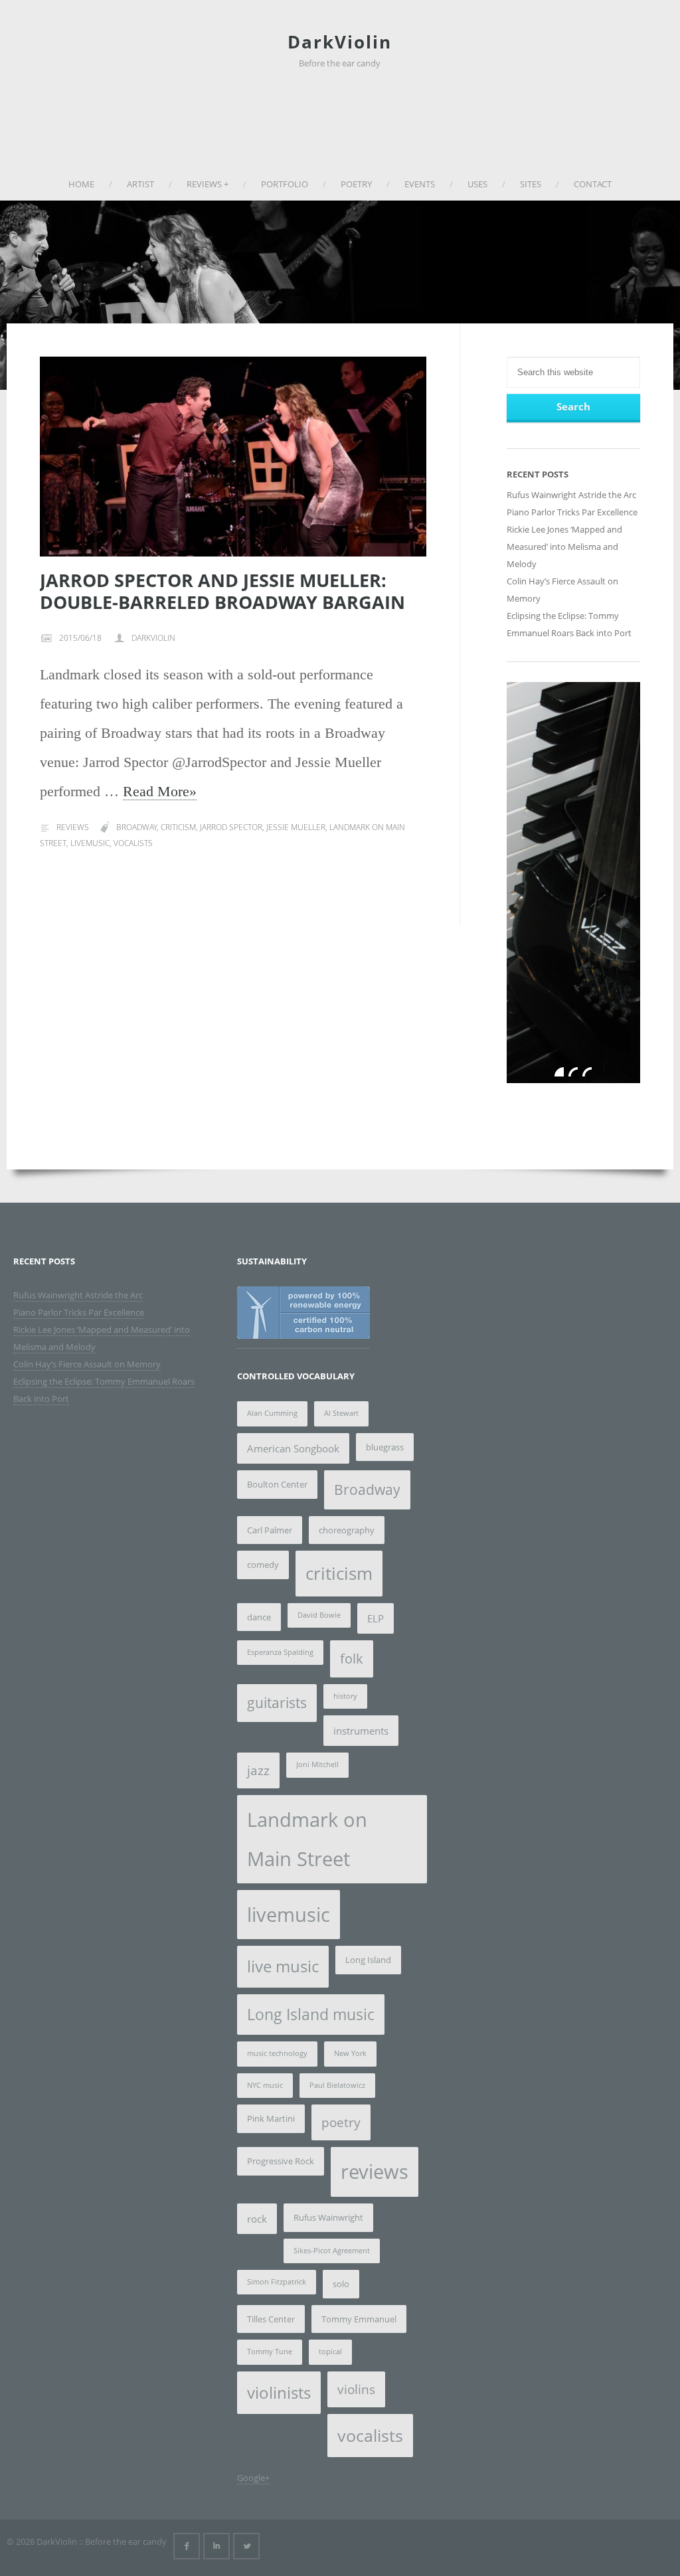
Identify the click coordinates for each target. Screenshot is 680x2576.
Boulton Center (277, 1484)
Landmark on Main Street (307, 1839)
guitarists (277, 1703)
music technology (277, 2053)
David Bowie (319, 1615)
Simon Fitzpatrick (277, 2282)
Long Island (368, 1960)
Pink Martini (271, 2118)
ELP (376, 1618)
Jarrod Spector (231, 827)
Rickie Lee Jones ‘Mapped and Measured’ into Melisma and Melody (564, 547)
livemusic (90, 843)
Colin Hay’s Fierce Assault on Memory (87, 1364)
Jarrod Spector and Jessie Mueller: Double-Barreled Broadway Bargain (222, 591)
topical (330, 2352)
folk (352, 1659)
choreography (347, 1530)
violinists (279, 2392)
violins (356, 2389)
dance (259, 1617)
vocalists (133, 843)
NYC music (265, 2085)
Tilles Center (271, 2319)
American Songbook (293, 1448)
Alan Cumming (272, 1413)
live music (283, 1966)
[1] (559, 1072)
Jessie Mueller (296, 827)
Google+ (253, 2478)
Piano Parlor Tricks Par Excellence (572, 512)
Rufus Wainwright (328, 2217)
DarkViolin (340, 42)
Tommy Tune (270, 2352)
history (345, 1696)
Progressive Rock (281, 2161)
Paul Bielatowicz (337, 2085)
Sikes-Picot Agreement (332, 2251)
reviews (375, 2172)
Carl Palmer (270, 1530)
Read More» (160, 791)
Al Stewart (341, 1413)
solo (341, 2284)
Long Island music (311, 2015)
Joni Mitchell (317, 1764)
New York (350, 2053)
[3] (587, 1072)
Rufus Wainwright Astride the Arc (571, 495)
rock (257, 2219)
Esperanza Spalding (280, 1652)
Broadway (136, 827)
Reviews (73, 827)
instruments (361, 1731)
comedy (263, 1565)
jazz (258, 1770)
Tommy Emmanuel (359, 2319)
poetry (341, 2122)
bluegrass (385, 1447)
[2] (573, 1072)
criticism (178, 827)
